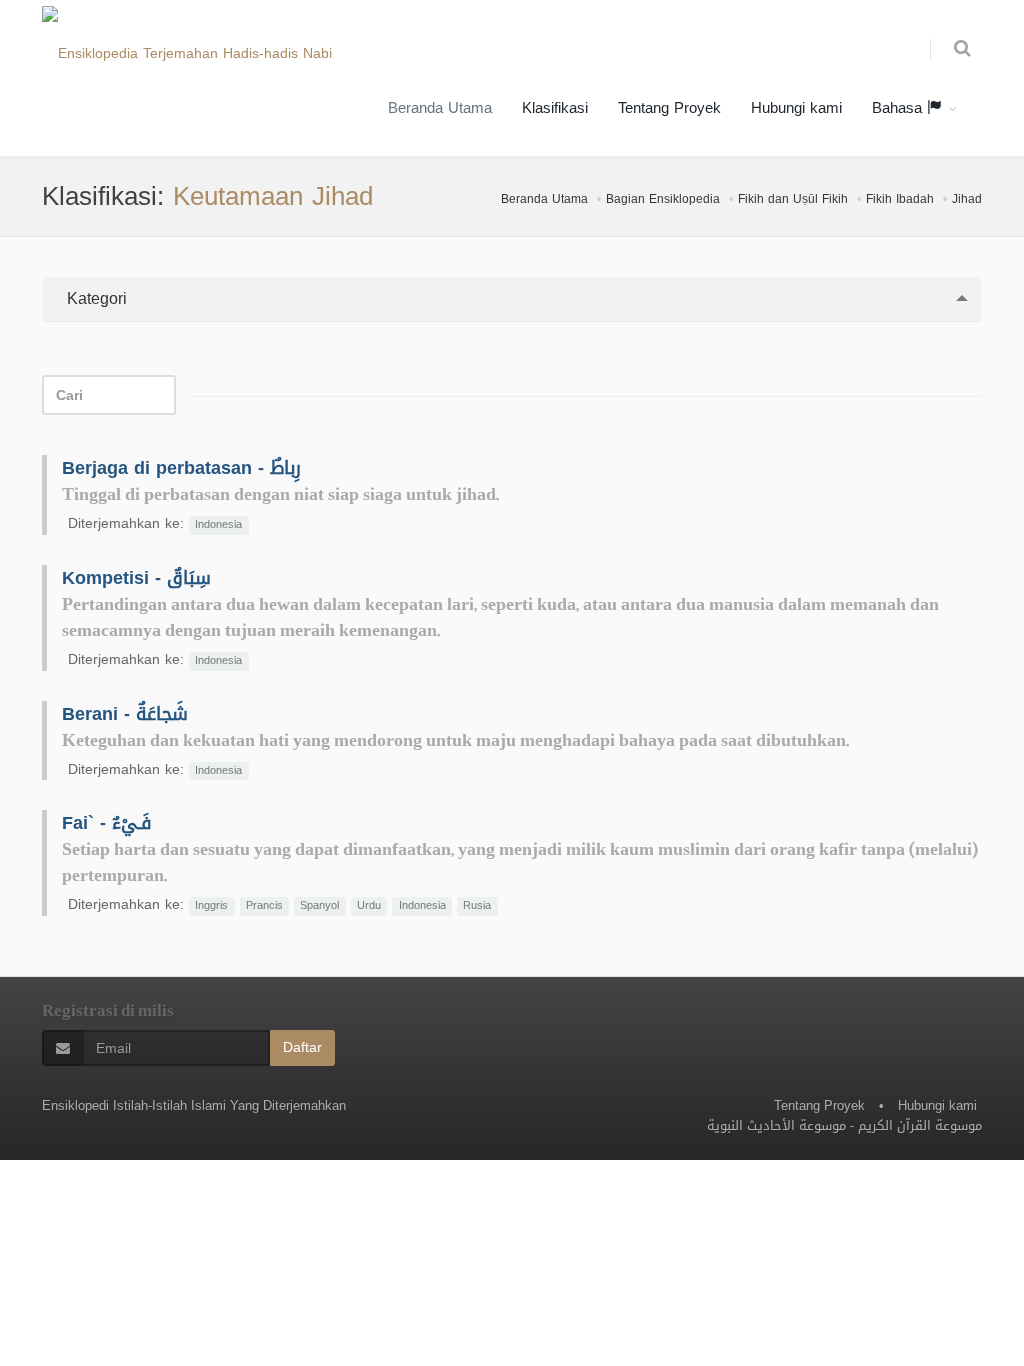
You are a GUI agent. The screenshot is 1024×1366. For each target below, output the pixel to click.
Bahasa (899, 108)
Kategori (94, 298)
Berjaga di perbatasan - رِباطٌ (181, 468)
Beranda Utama (440, 108)
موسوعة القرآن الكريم (920, 1125)
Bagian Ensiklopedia (663, 199)
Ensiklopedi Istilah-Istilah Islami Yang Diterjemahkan (194, 1105)
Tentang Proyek (669, 108)
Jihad (967, 199)
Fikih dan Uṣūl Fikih (793, 199)
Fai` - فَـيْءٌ (107, 823)
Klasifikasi (555, 108)
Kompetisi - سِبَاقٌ (136, 578)
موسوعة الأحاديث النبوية (776, 1125)
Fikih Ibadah (900, 199)
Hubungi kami (796, 108)
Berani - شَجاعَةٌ (125, 714)
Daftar (302, 1047)
